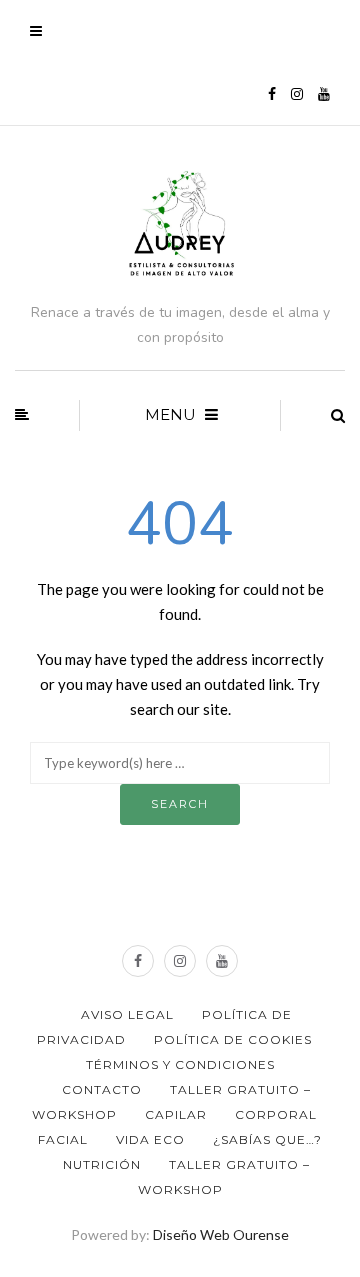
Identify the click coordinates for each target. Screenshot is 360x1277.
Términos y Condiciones (180, 1064)
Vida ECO (150, 1139)
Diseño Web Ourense (221, 1234)
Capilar (176, 1114)
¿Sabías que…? (267, 1139)
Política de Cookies (233, 1039)
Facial (63, 1139)
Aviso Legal (127, 1014)
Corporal (276, 1114)
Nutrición (102, 1164)
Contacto (102, 1089)
